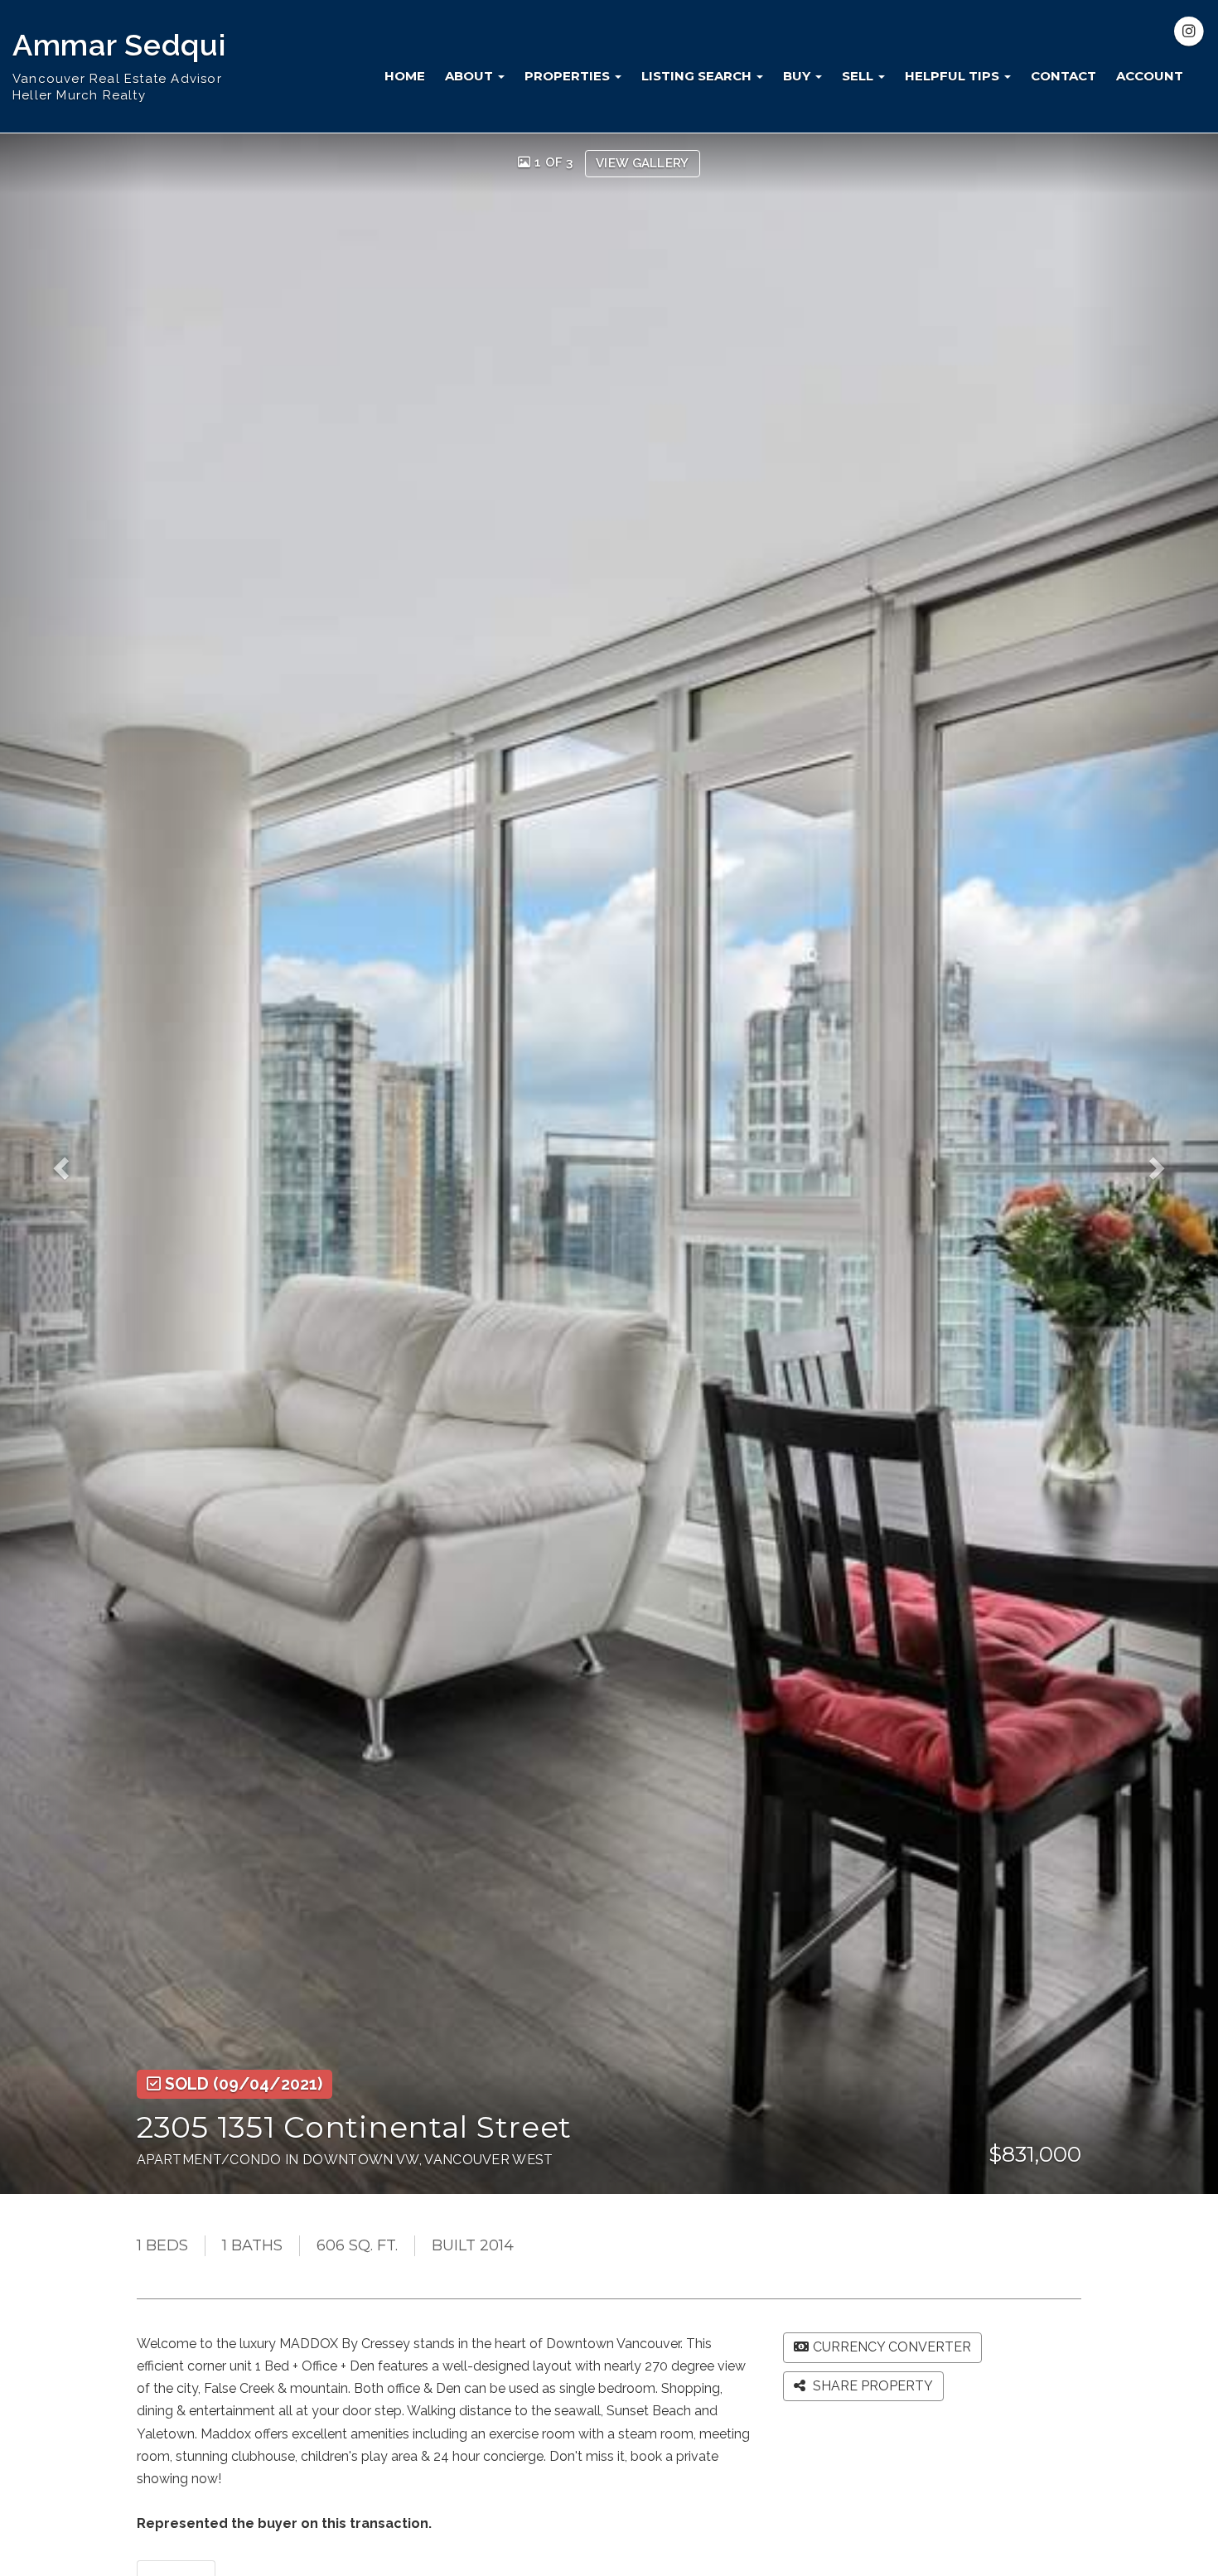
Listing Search (698, 76)
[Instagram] (1189, 31)
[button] (73, 1164)
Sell (859, 76)
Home (405, 76)
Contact (1063, 76)
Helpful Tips (954, 76)
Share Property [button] (871, 2386)
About (471, 76)
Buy (798, 76)
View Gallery (643, 163)
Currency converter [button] (892, 2347)
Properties (569, 76)
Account (1150, 76)
